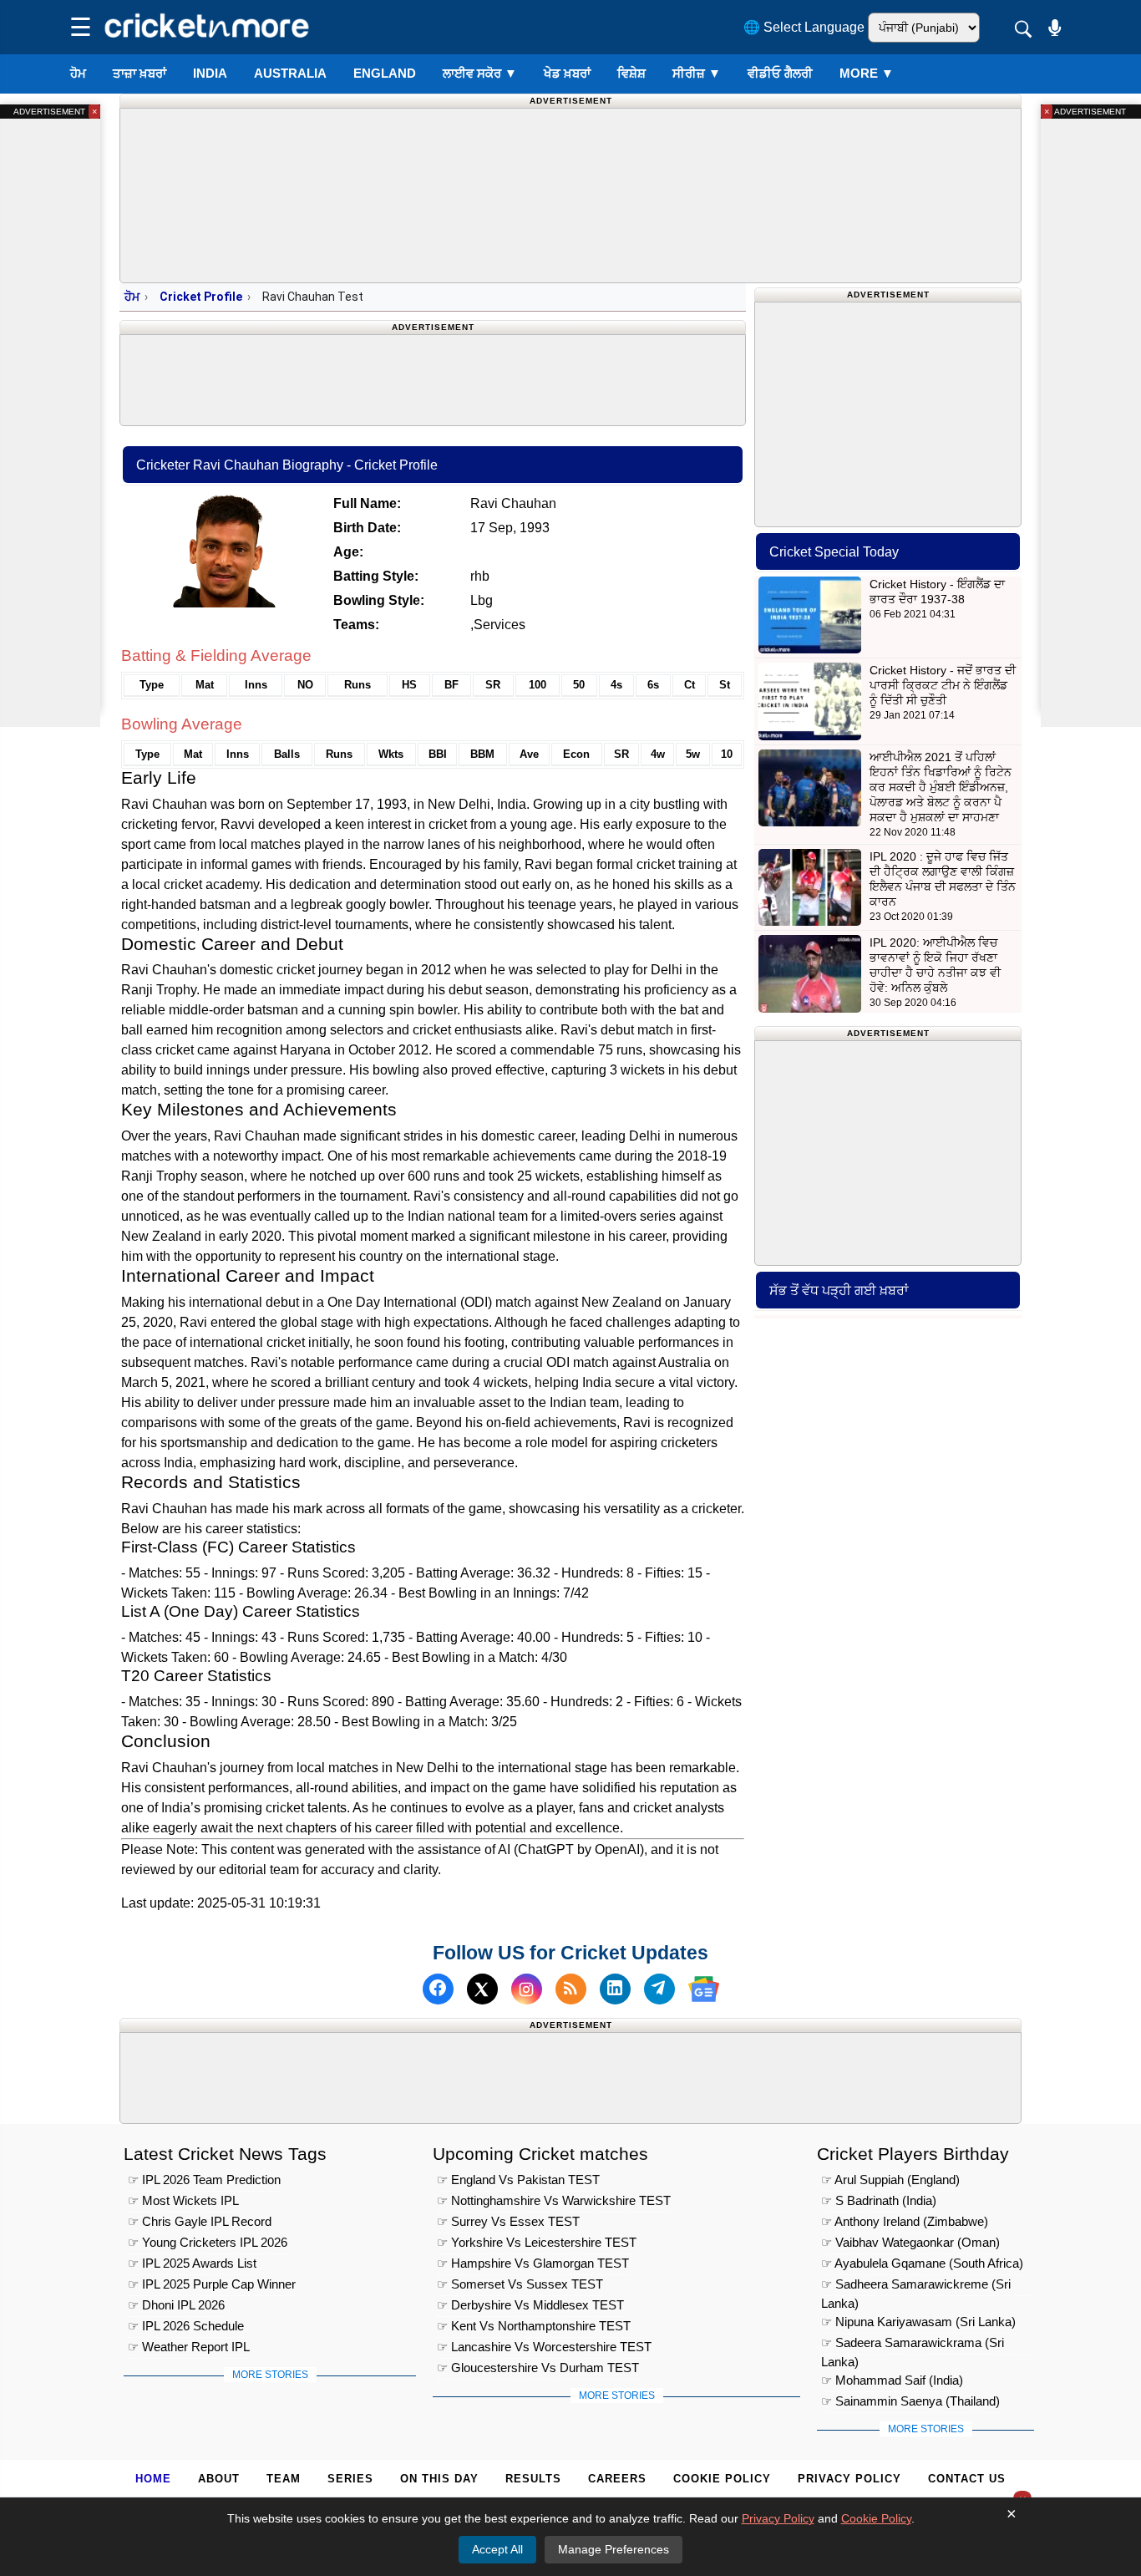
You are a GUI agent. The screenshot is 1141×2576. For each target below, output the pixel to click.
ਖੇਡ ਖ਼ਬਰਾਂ (567, 73)
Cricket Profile (201, 297)
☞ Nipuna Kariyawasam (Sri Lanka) (918, 2322)
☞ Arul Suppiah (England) (890, 2180)
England (385, 73)
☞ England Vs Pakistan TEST (518, 2180)
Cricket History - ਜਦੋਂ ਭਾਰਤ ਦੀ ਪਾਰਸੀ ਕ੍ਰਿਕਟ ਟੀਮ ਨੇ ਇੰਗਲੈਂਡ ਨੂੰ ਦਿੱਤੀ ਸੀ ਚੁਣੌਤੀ (943, 685)
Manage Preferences (614, 2549)
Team (284, 2479)
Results (533, 2479)
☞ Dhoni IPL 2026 (176, 2305)
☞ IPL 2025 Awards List (192, 2263)
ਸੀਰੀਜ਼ (697, 73)
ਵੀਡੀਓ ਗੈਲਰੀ (780, 73)
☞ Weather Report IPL (189, 2347)
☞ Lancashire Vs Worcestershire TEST (544, 2347)
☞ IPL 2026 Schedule (186, 2326)
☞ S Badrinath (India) (879, 2200)
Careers (617, 2479)
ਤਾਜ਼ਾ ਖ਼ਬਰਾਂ (139, 73)
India (210, 73)
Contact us (967, 2479)
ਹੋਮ (78, 73)
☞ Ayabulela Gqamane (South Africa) (922, 2263)
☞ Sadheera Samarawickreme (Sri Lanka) (916, 2286)
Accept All (497, 2549)
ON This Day (439, 2479)
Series (350, 2479)
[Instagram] (527, 1989)
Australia (290, 73)
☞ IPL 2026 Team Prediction (204, 2180)
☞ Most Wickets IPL (183, 2200)
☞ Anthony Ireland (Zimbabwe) (905, 2221)
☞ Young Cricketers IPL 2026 (208, 2242)
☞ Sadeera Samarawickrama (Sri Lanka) (913, 2345)
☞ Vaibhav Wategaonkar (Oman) (910, 2242)
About (219, 2479)
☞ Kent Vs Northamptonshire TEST (534, 2326)
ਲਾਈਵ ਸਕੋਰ (480, 73)
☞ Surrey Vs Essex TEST (508, 2221)
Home (153, 2479)
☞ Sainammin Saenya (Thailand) (910, 2401)
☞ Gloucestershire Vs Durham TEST (538, 2368)
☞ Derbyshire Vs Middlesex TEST (530, 2305)
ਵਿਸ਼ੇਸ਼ (631, 73)
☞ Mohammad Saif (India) (892, 2380)
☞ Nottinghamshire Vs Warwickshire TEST (554, 2200)
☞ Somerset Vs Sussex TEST (520, 2284)
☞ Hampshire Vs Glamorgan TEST (533, 2263)
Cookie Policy (722, 2479)
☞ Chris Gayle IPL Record (200, 2221)
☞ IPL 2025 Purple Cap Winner (212, 2284)
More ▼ (867, 73)
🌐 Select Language (804, 27)
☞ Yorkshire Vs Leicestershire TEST (537, 2242)
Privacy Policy (849, 2479)
